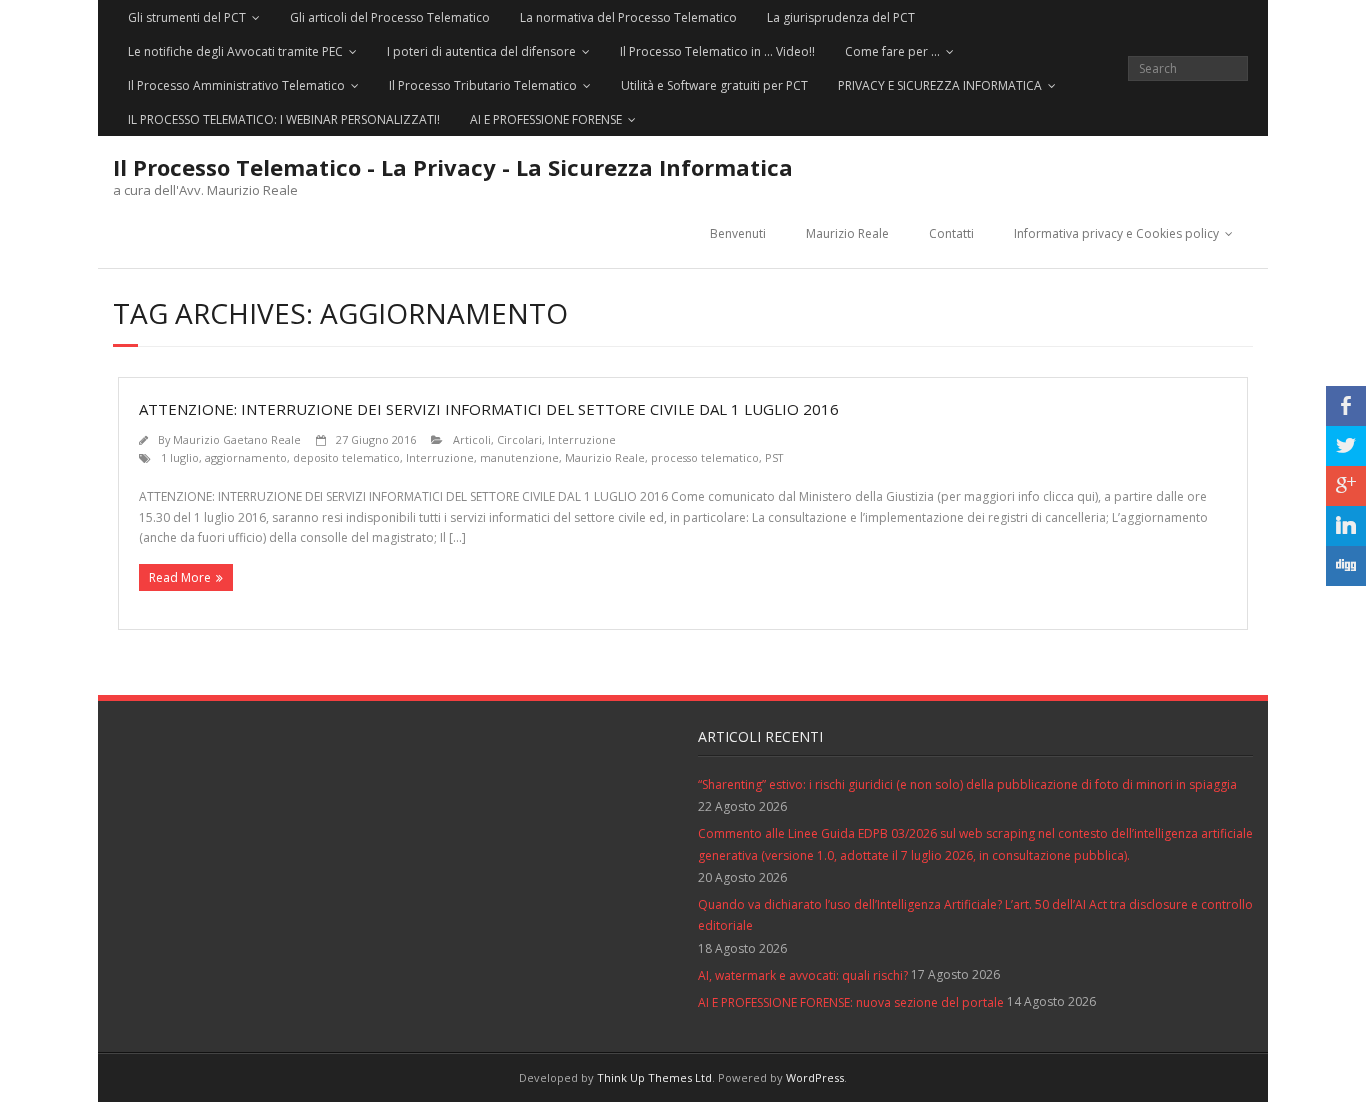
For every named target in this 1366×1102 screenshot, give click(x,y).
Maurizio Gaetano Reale (237, 439)
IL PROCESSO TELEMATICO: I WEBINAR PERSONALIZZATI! (284, 119)
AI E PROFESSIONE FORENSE (546, 119)
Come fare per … (892, 51)
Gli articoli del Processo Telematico (390, 17)
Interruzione (582, 439)
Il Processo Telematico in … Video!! (717, 51)
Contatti (951, 233)
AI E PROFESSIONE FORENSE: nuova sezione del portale (851, 1002)
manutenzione (519, 457)
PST (774, 457)
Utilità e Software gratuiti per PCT (714, 85)
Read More (180, 577)
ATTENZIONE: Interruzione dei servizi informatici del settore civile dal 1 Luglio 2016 (489, 409)
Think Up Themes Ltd (654, 1077)
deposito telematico (346, 457)
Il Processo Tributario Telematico (483, 85)
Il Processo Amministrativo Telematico (236, 85)
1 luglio (180, 457)
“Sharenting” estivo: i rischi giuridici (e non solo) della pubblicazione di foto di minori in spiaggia (967, 784)
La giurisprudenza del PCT (841, 17)
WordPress (815, 1077)
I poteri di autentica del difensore (481, 51)
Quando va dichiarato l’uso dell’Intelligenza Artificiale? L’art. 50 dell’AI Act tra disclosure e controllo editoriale (975, 915)
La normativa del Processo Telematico (628, 17)
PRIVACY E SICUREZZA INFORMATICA (940, 85)
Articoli (472, 439)
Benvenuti (738, 233)
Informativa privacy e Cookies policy (1116, 233)
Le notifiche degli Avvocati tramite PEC (235, 51)
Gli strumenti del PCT (187, 17)
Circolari (519, 439)
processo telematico (705, 457)
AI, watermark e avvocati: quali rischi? (803, 975)
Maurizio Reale (847, 233)
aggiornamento (246, 457)
